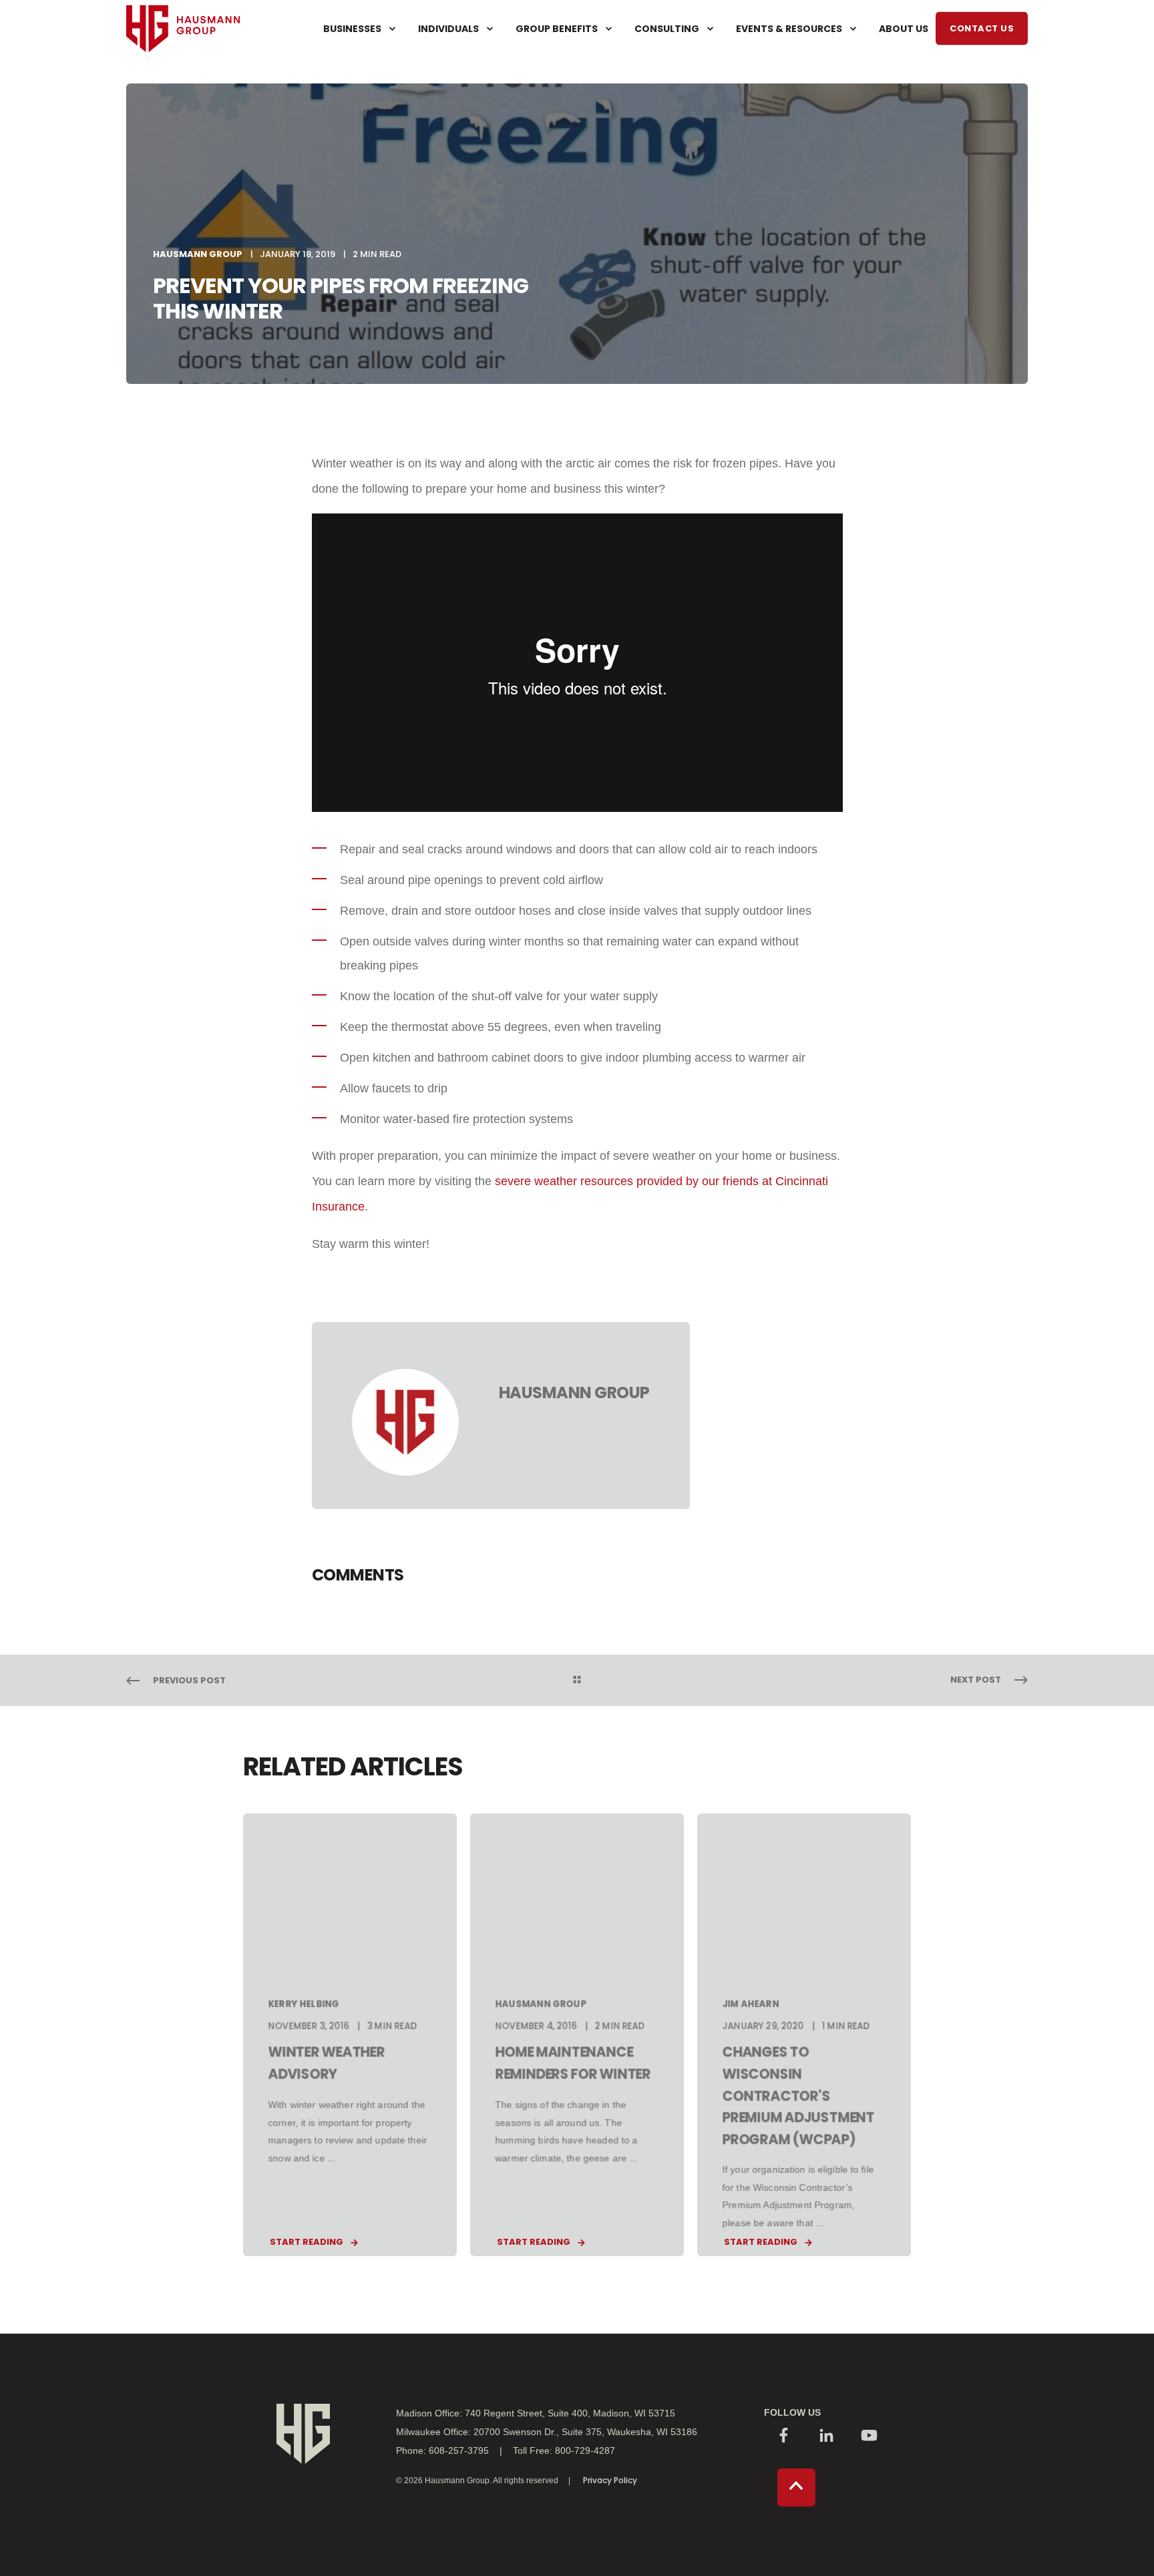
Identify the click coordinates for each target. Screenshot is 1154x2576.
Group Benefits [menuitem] (557, 29)
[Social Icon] (784, 2437)
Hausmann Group (198, 254)
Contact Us (982, 28)
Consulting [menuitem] (667, 29)
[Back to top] (796, 2488)
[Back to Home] (183, 77)
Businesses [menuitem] (352, 29)
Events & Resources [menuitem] (789, 29)
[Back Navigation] (577, 1681)
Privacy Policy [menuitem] (610, 2481)
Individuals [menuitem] (448, 29)
